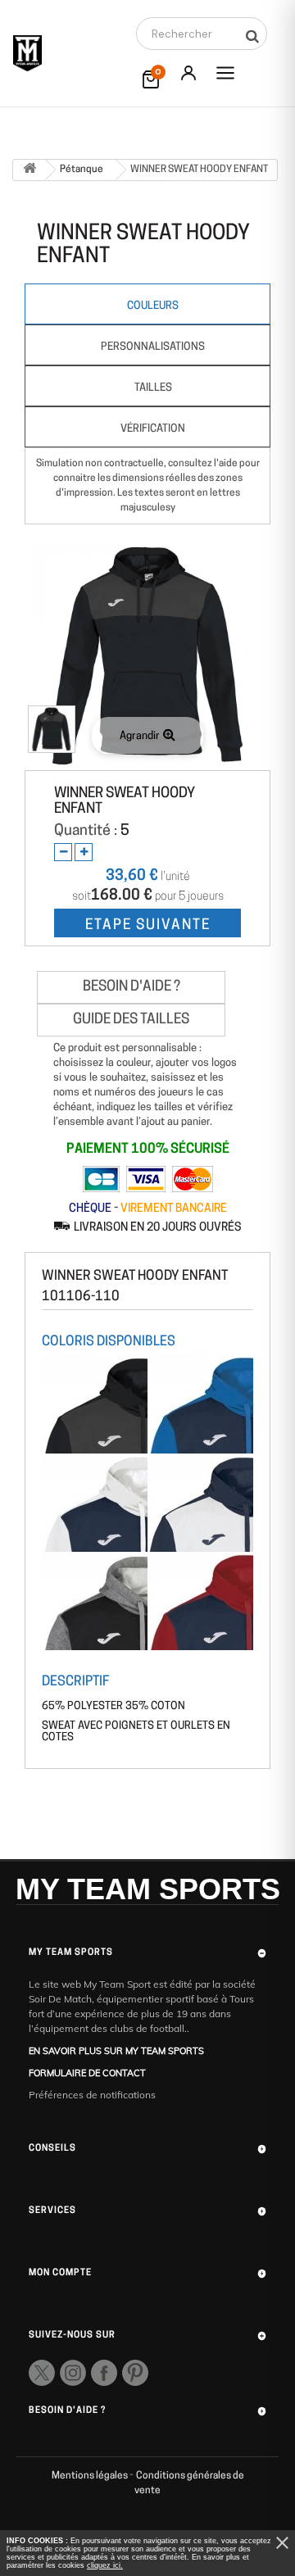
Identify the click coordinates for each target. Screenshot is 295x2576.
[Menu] (225, 73)
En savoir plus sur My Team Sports (116, 2051)
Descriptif (75, 1682)
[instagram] (73, 2373)
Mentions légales (91, 2476)
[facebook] (104, 2373)
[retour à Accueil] (29, 170)
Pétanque (82, 170)
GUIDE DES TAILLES (131, 1020)
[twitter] (42, 2373)
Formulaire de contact (87, 2073)
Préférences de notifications (92, 2095)
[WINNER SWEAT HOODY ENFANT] (52, 729)
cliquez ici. (105, 2565)
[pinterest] (135, 2373)
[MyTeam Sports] (27, 53)
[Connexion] (188, 73)
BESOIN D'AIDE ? (132, 987)
